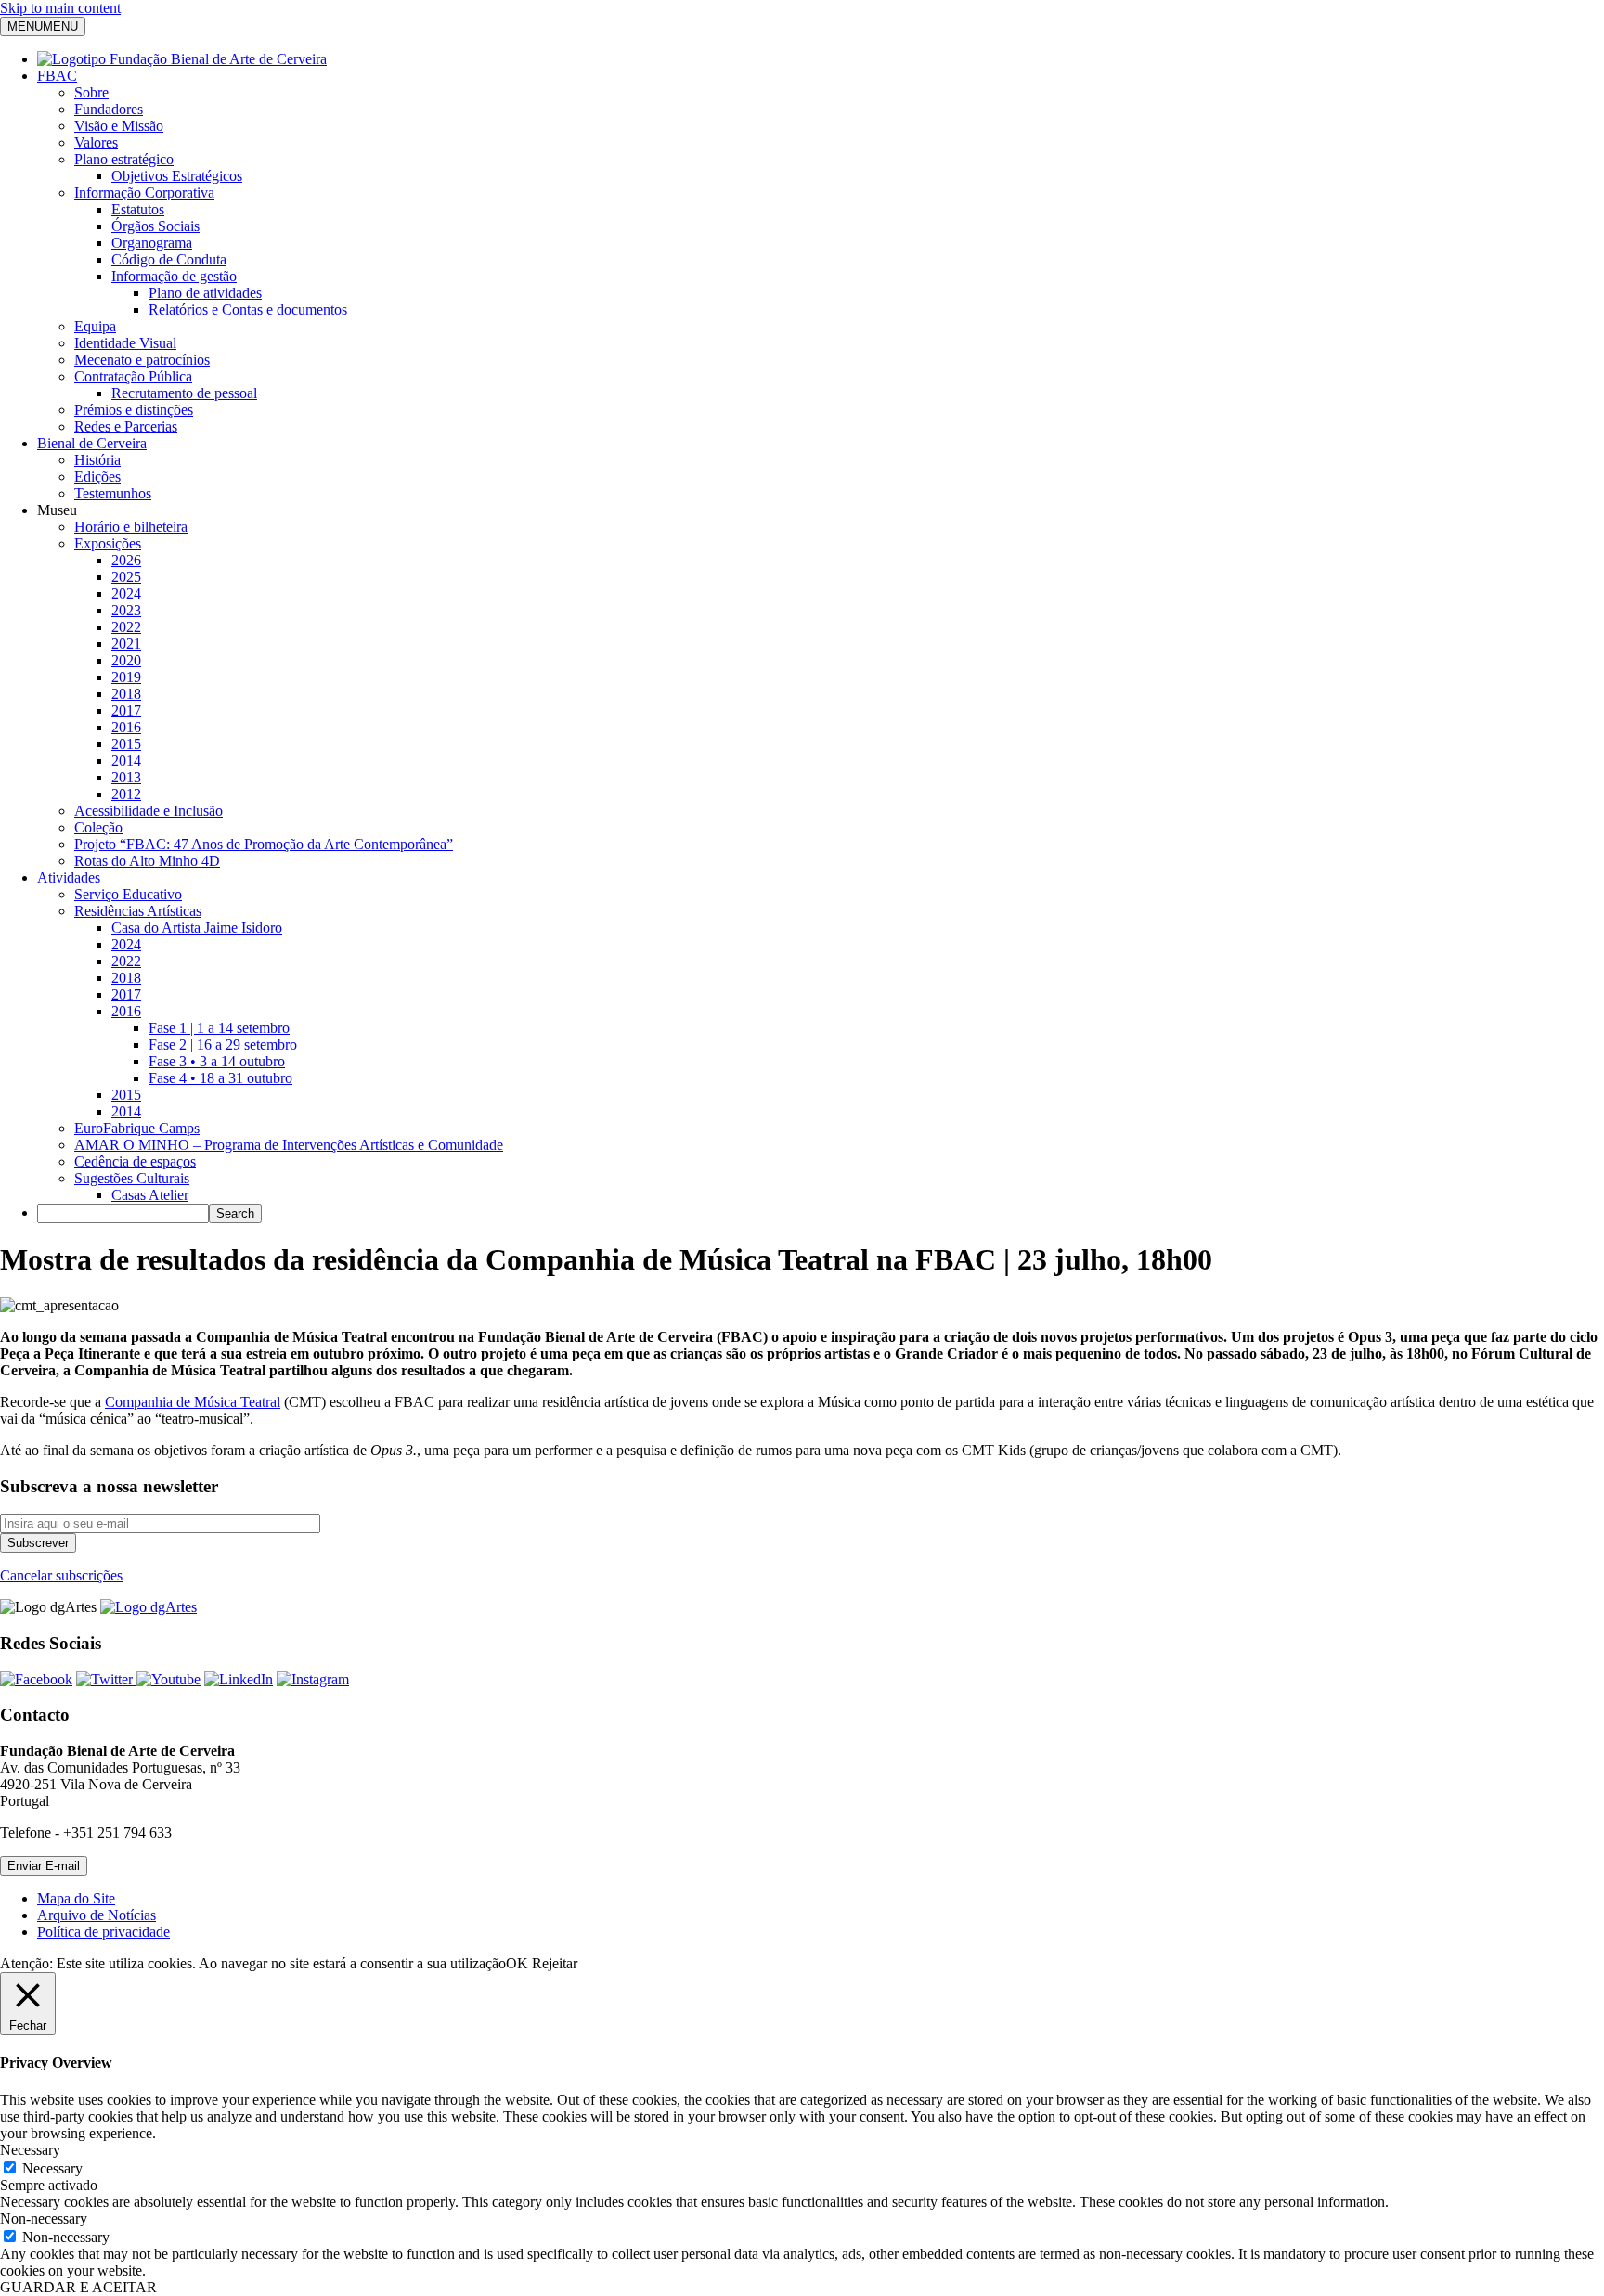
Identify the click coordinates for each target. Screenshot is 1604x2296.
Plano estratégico (124, 159)
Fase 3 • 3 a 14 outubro (217, 1061)
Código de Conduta (169, 259)
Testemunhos (113, 493)
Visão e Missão (119, 126)
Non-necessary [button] (44, 2219)
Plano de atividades (205, 293)
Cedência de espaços (135, 1161)
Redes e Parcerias (126, 426)
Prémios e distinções (134, 410)
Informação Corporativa (144, 193)
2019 (126, 677)
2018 (126, 694)
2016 (126, 727)
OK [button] (517, 1963)
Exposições (108, 543)
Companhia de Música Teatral (193, 1402)
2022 (126, 627)
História (97, 460)
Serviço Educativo (128, 894)
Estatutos (138, 209)
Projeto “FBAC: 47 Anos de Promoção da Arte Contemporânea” (264, 844)
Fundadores (109, 109)
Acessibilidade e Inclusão (149, 811)
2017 (126, 710)
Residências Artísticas (138, 911)
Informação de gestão (174, 276)
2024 (126, 593)
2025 (126, 577)
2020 (126, 660)
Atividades (69, 877)
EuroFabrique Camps (137, 1128)
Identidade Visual (125, 343)
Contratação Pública (133, 376)
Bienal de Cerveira (92, 443)
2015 (126, 744)
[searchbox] (123, 1213)
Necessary (52, 2168)
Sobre (91, 92)
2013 (126, 777)
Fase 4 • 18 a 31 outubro (220, 1078)
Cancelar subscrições (61, 1575)
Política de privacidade (103, 1932)
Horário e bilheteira (131, 527)
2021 (126, 644)
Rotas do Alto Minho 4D (147, 861)
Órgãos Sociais (155, 226)
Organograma (152, 243)
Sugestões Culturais (132, 1178)
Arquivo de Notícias (97, 1915)
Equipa (95, 326)
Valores (96, 142)
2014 (126, 761)
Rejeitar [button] (555, 1963)
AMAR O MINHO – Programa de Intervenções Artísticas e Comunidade (289, 1145)
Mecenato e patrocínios (142, 360)
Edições (97, 477)
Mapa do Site (76, 1898)
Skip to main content (60, 8)
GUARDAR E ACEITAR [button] (78, 2287)
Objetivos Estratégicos (177, 176)
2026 (126, 560)
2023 (126, 610)
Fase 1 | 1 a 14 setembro (219, 1028)
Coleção (98, 827)
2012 (126, 794)
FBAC (57, 76)
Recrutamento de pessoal (184, 393)
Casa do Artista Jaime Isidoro (197, 928)
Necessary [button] (30, 2150)
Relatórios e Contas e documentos (248, 310)
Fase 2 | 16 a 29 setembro (223, 1045)
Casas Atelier (150, 1195)
